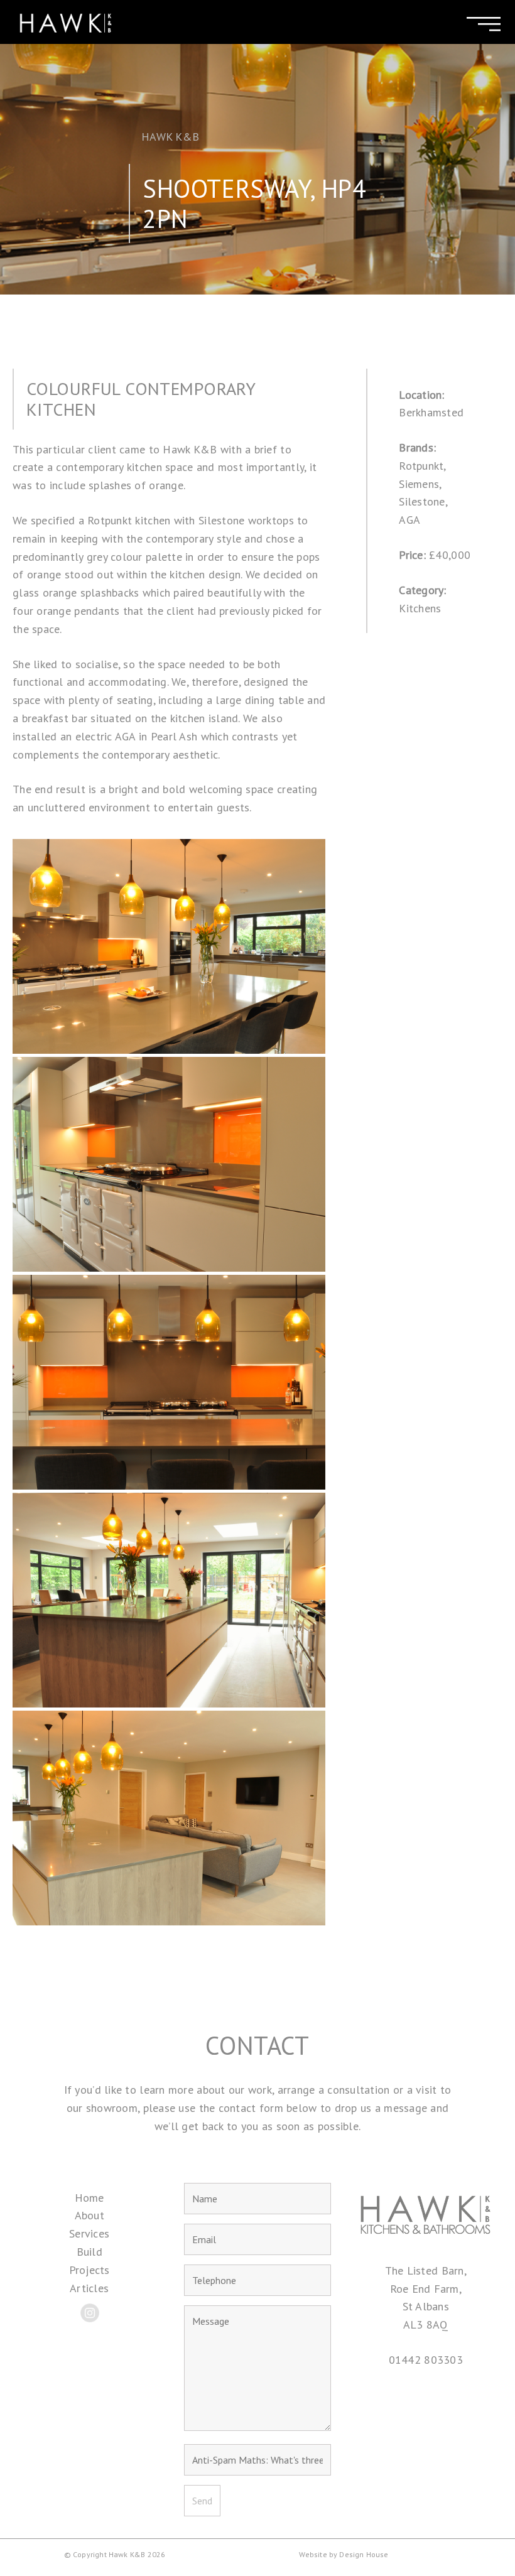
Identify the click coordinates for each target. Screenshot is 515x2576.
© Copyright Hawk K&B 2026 (115, 2554)
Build (89, 2252)
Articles (89, 2288)
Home (89, 2198)
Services (89, 2233)
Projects (89, 2270)
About (89, 2215)
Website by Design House (344, 2554)
